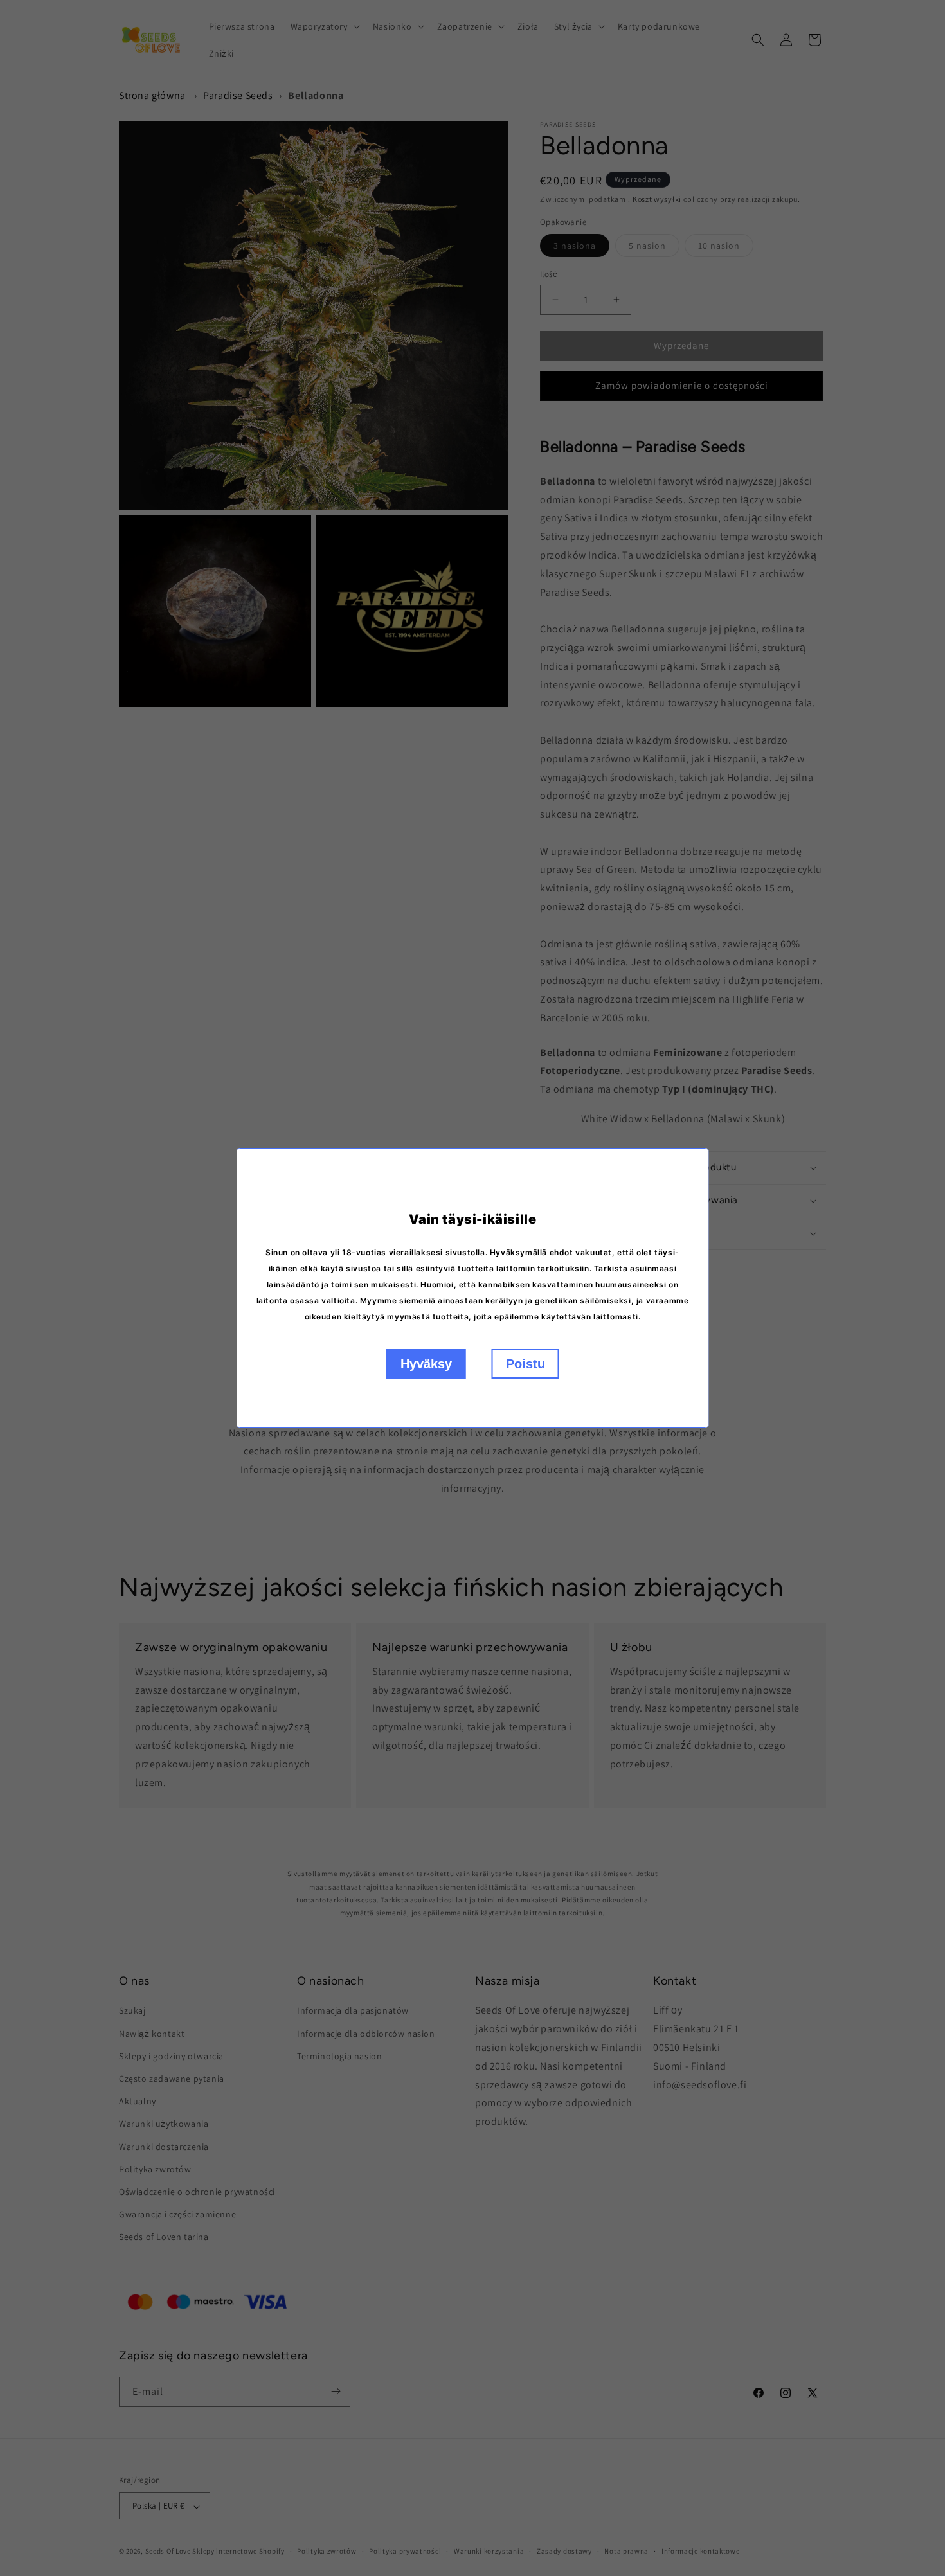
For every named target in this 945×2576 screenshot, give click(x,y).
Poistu (526, 1364)
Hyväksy (426, 1364)
